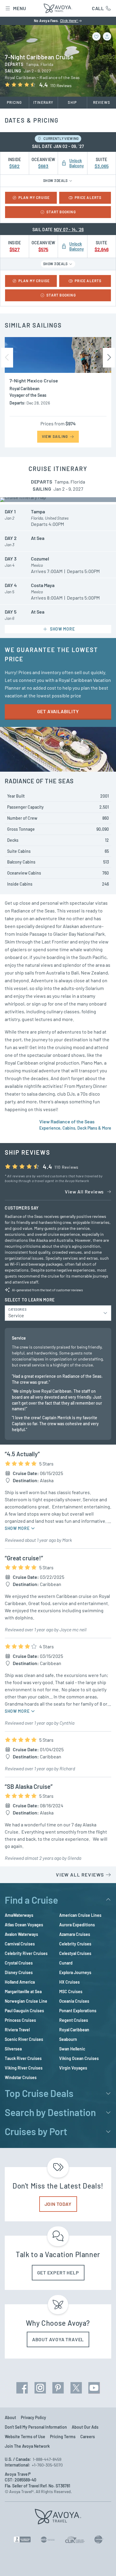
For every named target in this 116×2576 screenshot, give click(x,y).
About (10, 2417)
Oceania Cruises (74, 2001)
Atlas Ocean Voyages (24, 1925)
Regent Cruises (74, 2020)
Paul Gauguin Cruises (24, 2011)
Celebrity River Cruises (26, 1953)
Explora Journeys (75, 1972)
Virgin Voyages (73, 2068)
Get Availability (58, 711)
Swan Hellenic (72, 2049)
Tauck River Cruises (23, 2058)
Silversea (13, 2049)
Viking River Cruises (24, 2068)
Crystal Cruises (19, 1963)
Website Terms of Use (25, 2437)
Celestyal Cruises (75, 1953)
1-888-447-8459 (47, 2459)
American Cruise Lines (80, 1915)
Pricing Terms (63, 2437)
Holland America (20, 1982)
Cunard (66, 1963)
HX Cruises (69, 1982)
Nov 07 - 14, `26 (69, 230)
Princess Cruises (20, 2020)
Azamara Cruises (75, 1934)
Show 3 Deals (56, 180)
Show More (18, 1528)
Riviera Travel (17, 2030)
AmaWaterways (19, 1915)
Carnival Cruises (20, 1944)
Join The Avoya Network (27, 2446)
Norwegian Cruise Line (26, 2001)
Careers (88, 2437)
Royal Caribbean (74, 2030)
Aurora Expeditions (77, 1925)
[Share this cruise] (107, 36)
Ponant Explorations (78, 2011)
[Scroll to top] (103, 2563)
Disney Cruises (19, 1972)
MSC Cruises (71, 1992)
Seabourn (68, 2039)
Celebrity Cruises (75, 1944)
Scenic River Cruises (24, 2039)
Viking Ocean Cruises (79, 2058)
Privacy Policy (33, 2417)
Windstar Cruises (21, 2077)
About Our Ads (85, 2427)
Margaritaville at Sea (23, 1992)
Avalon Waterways (21, 1934)
